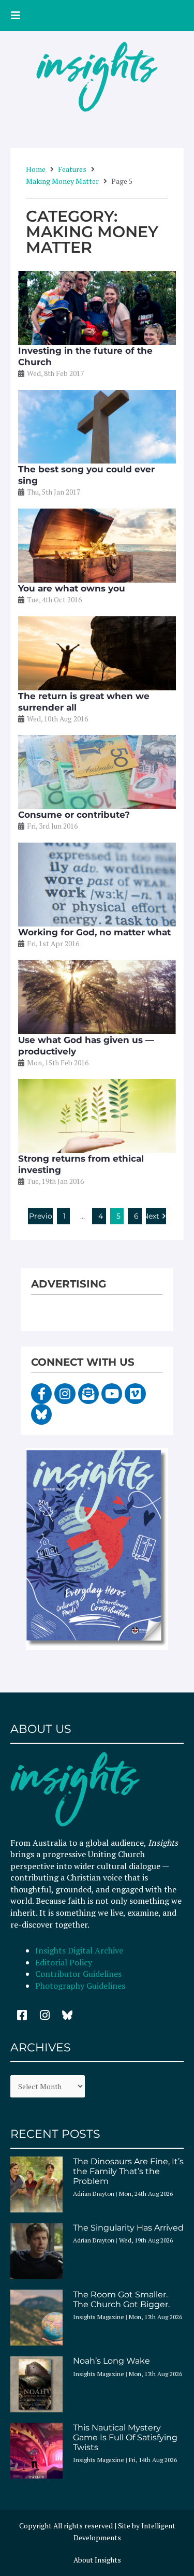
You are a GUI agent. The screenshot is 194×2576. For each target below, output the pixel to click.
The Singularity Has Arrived (128, 2228)
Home (36, 169)
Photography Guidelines (80, 1986)
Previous (41, 1216)
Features (72, 169)
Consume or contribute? (74, 815)
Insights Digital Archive (79, 1950)
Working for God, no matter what (94, 932)
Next (153, 1216)
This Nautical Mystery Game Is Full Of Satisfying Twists (125, 2437)
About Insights (97, 2560)
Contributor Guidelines (78, 1974)
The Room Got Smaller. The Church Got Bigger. (121, 2299)
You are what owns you (72, 588)
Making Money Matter (62, 181)
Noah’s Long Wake (111, 2361)
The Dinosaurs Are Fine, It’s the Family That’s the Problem (128, 2171)
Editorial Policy (65, 1962)
